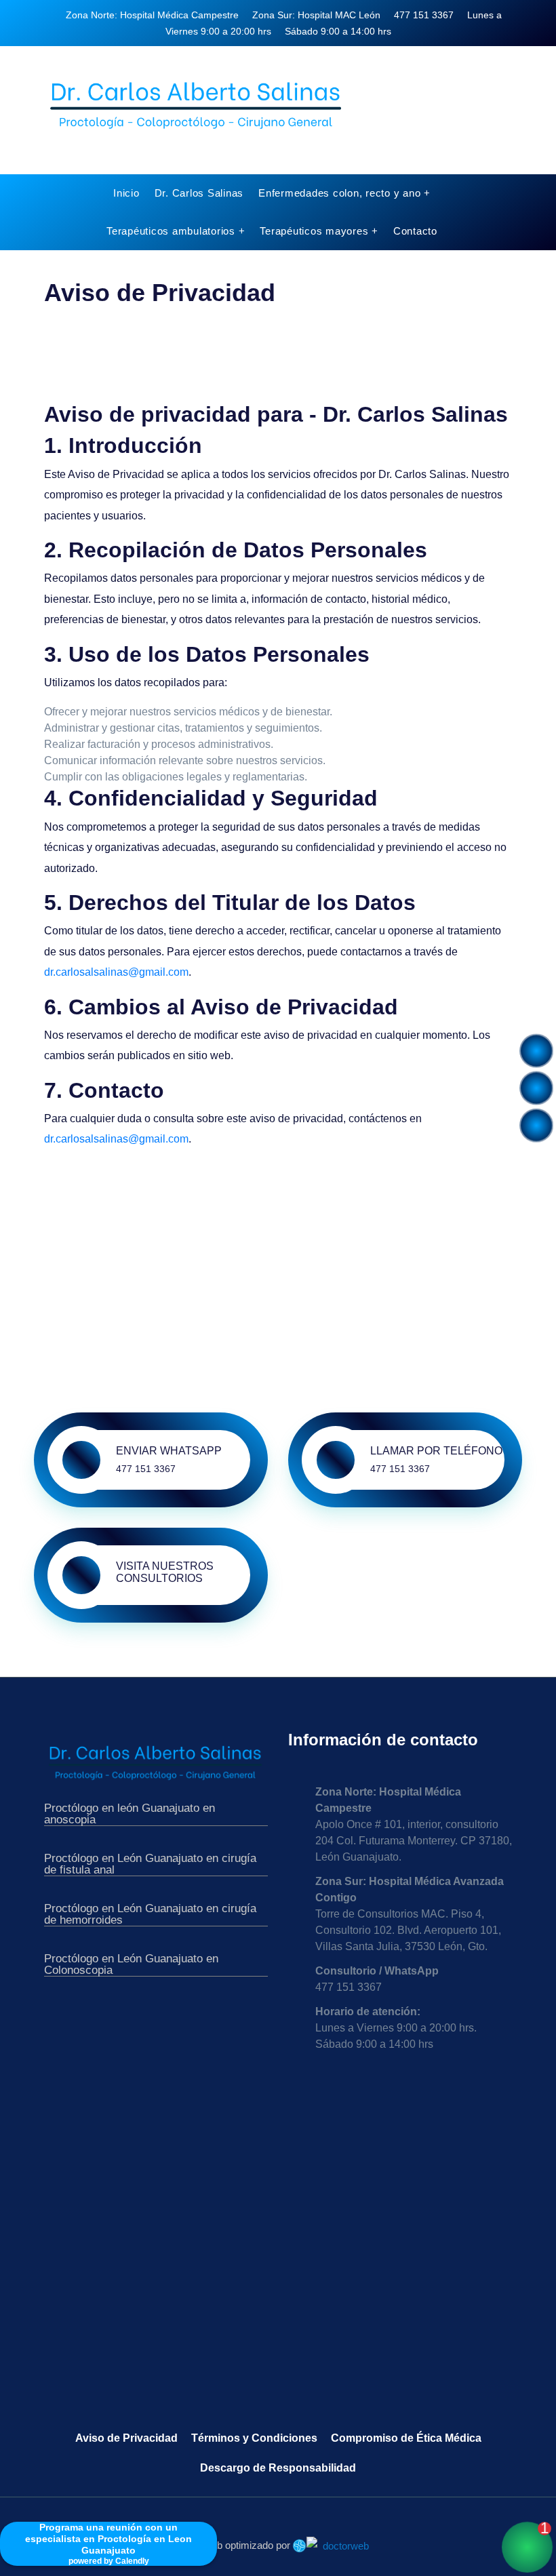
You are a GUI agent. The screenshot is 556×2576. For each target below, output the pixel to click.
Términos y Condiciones (254, 2438)
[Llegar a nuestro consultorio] (536, 1094)
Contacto (415, 231)
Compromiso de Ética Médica (406, 2438)
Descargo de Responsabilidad (278, 2468)
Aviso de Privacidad (126, 2438)
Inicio (126, 193)
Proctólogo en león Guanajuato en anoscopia (130, 1814)
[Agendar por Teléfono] (536, 1056)
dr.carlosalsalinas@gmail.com (116, 972)
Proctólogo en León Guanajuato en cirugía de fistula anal (150, 1864)
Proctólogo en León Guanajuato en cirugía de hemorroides (150, 1915)
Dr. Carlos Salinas (199, 193)
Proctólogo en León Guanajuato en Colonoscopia (131, 1965)
